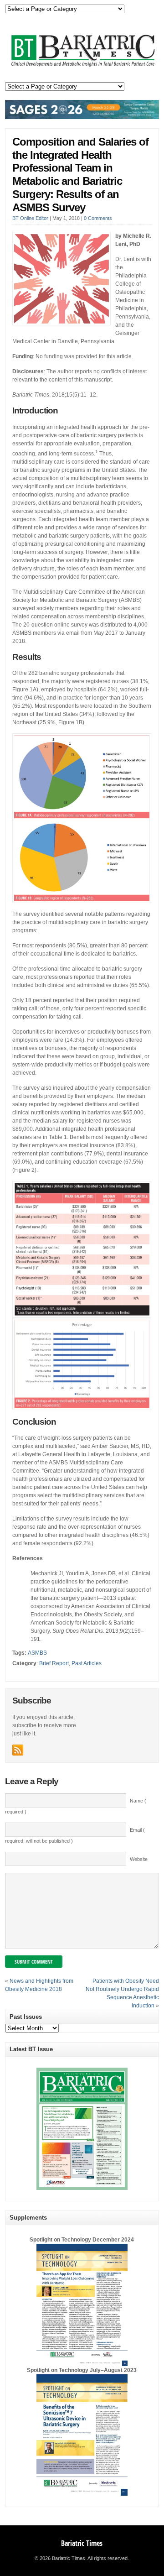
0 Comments (98, 218)
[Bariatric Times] (82, 67)
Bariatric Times (82, 2543)
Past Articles (87, 1663)
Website (139, 1859)
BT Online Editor (30, 218)
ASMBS (37, 1653)
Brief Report (54, 1663)
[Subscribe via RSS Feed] (18, 1750)
